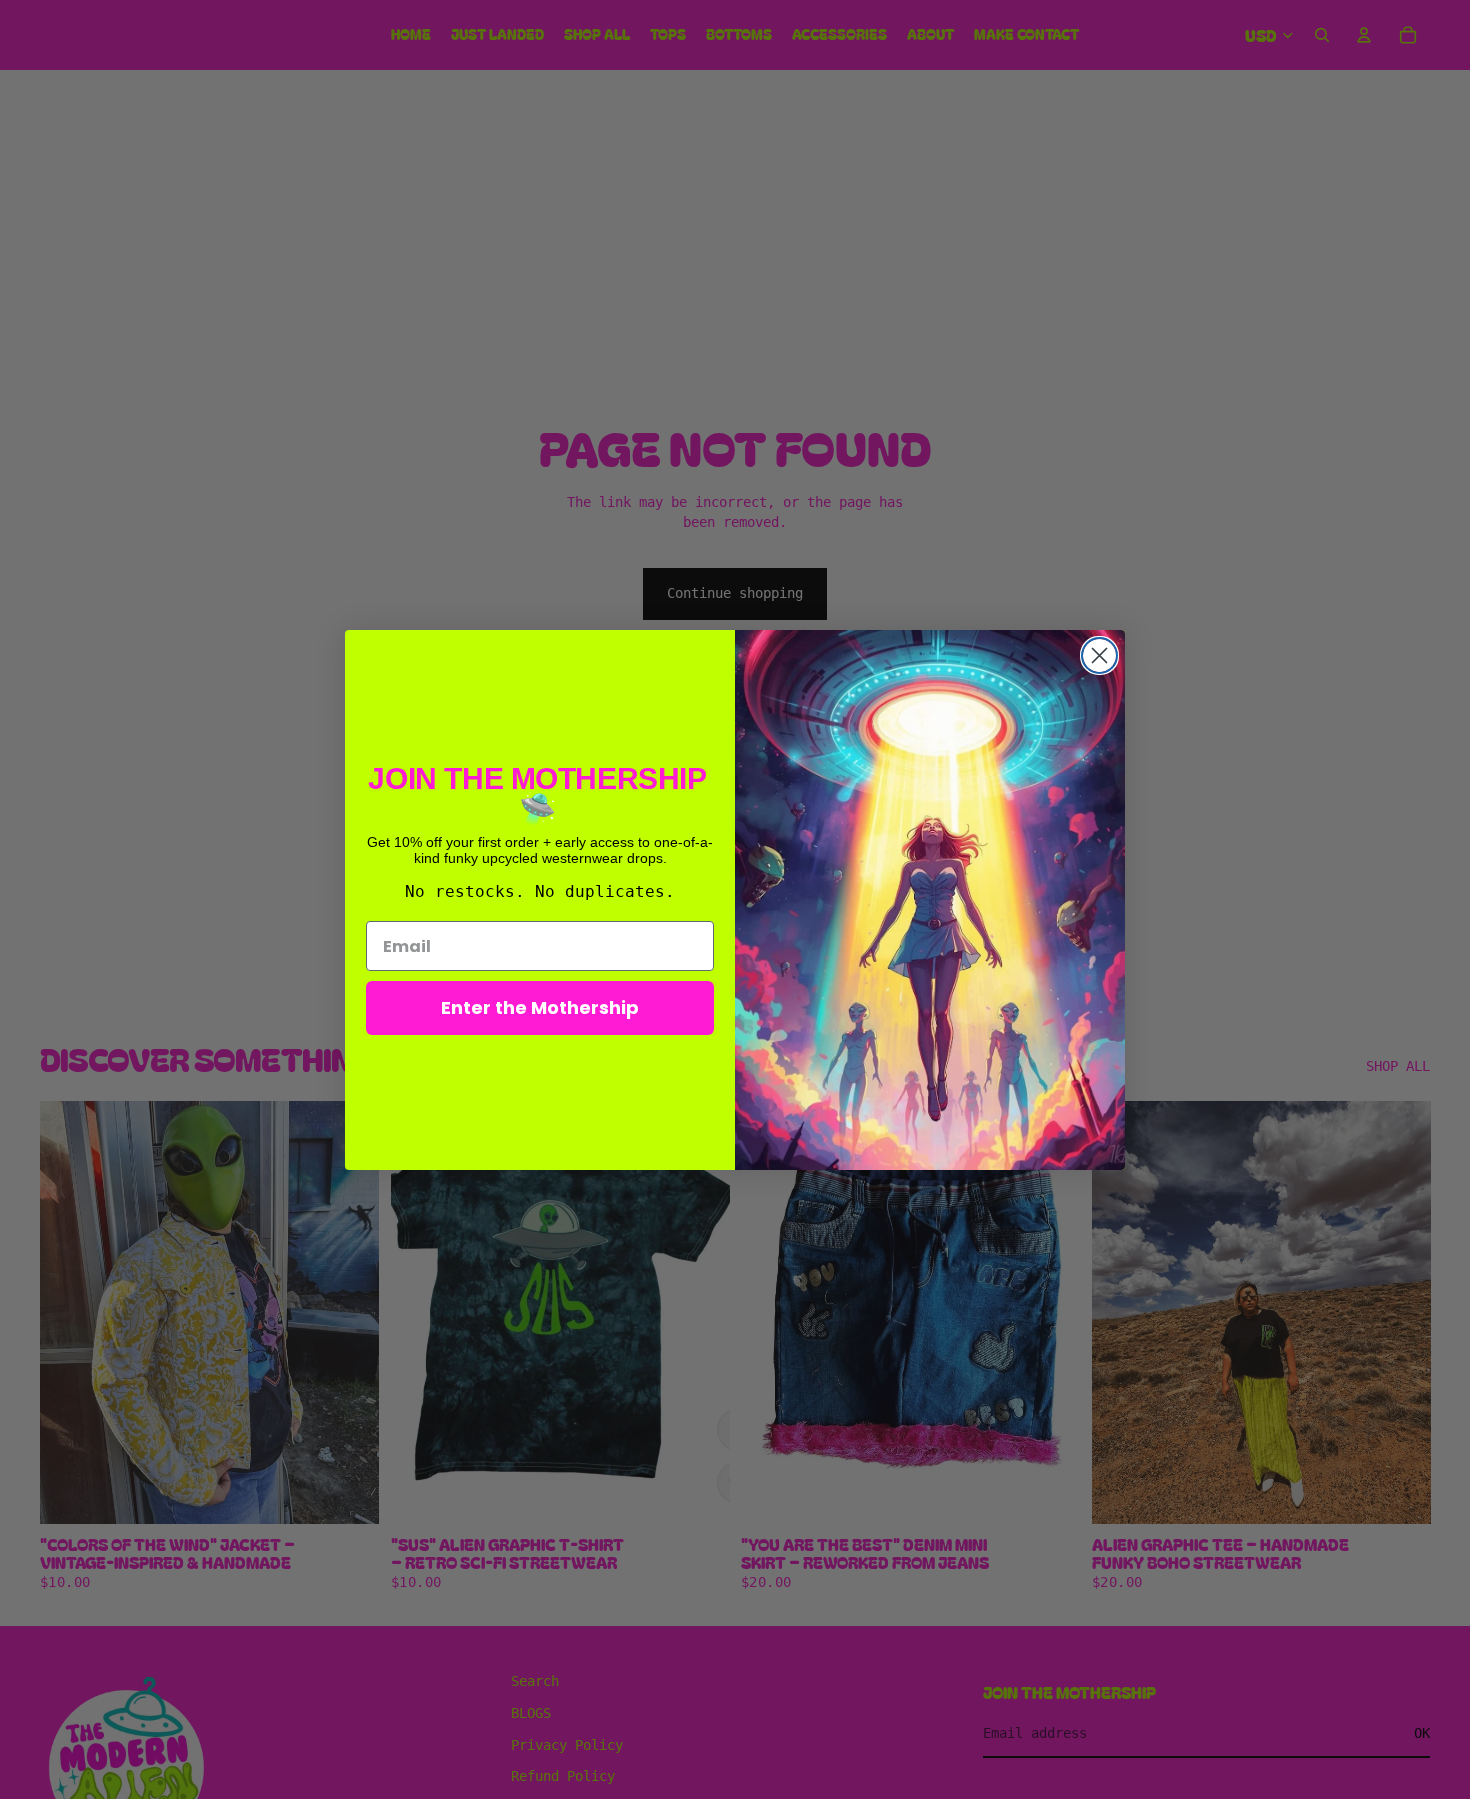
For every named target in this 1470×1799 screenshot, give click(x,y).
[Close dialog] (1099, 655)
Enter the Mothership (540, 1007)
